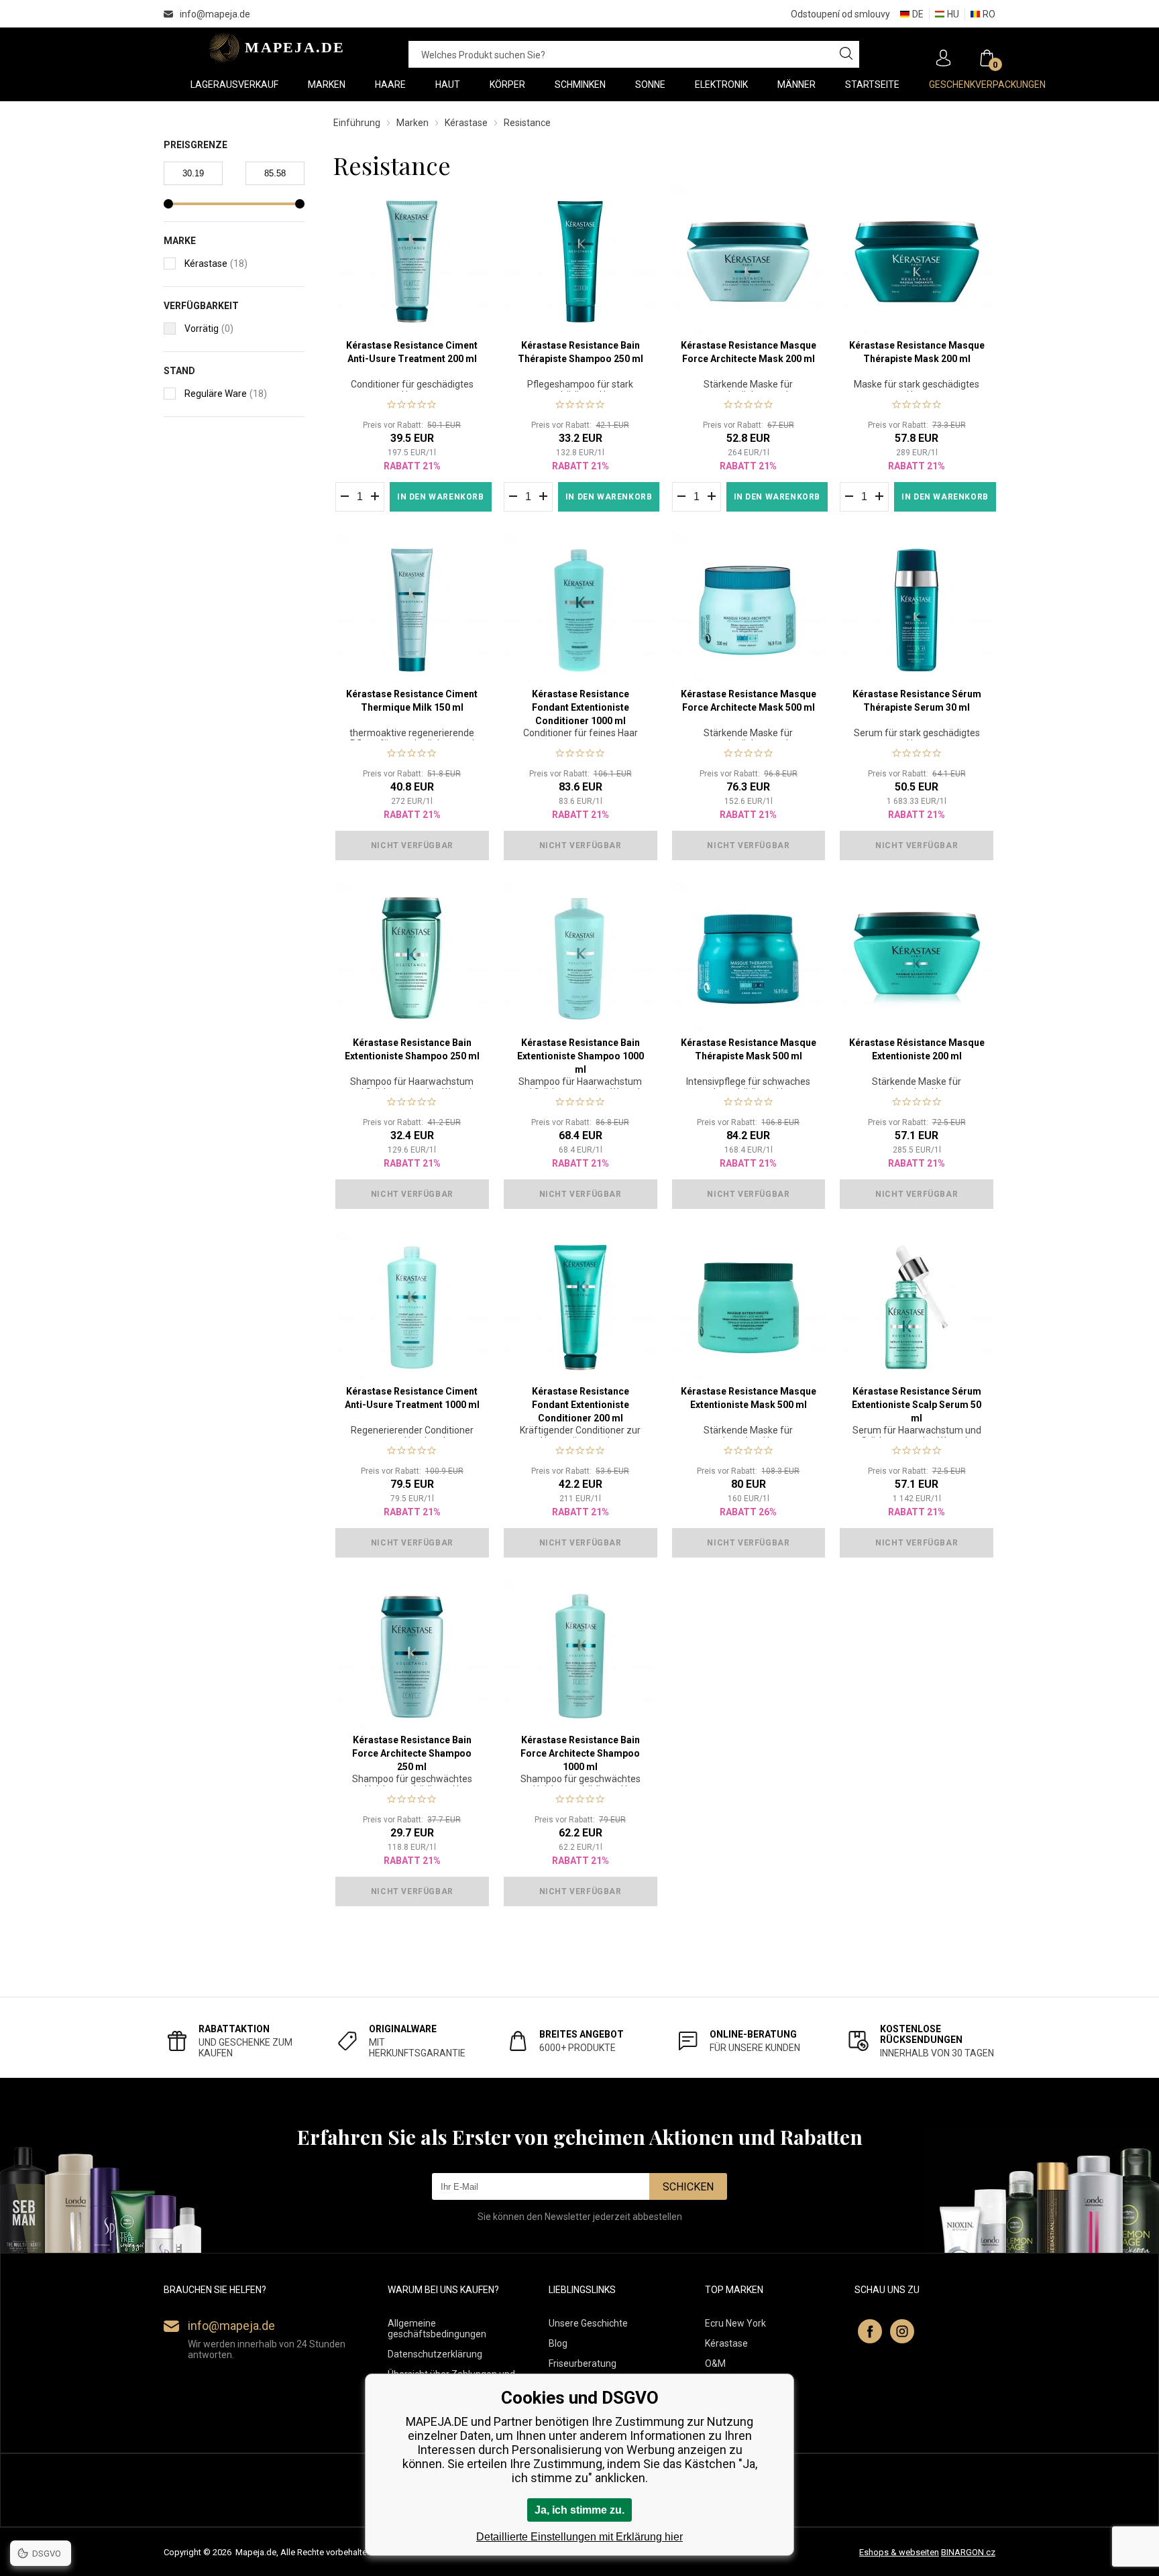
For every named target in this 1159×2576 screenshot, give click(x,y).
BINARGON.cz (968, 2552)
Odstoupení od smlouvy (840, 14)
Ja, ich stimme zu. (579, 2510)
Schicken (688, 2187)
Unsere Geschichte (588, 2323)
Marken (412, 123)
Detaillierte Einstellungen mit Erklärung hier (579, 2537)
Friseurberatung (583, 2363)
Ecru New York (735, 2323)
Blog (558, 2343)
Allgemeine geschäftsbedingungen (437, 2329)
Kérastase (466, 123)
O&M (715, 2363)
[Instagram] (902, 2331)
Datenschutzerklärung (435, 2354)
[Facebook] (870, 2331)
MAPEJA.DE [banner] (273, 48)
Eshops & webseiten (899, 2552)
